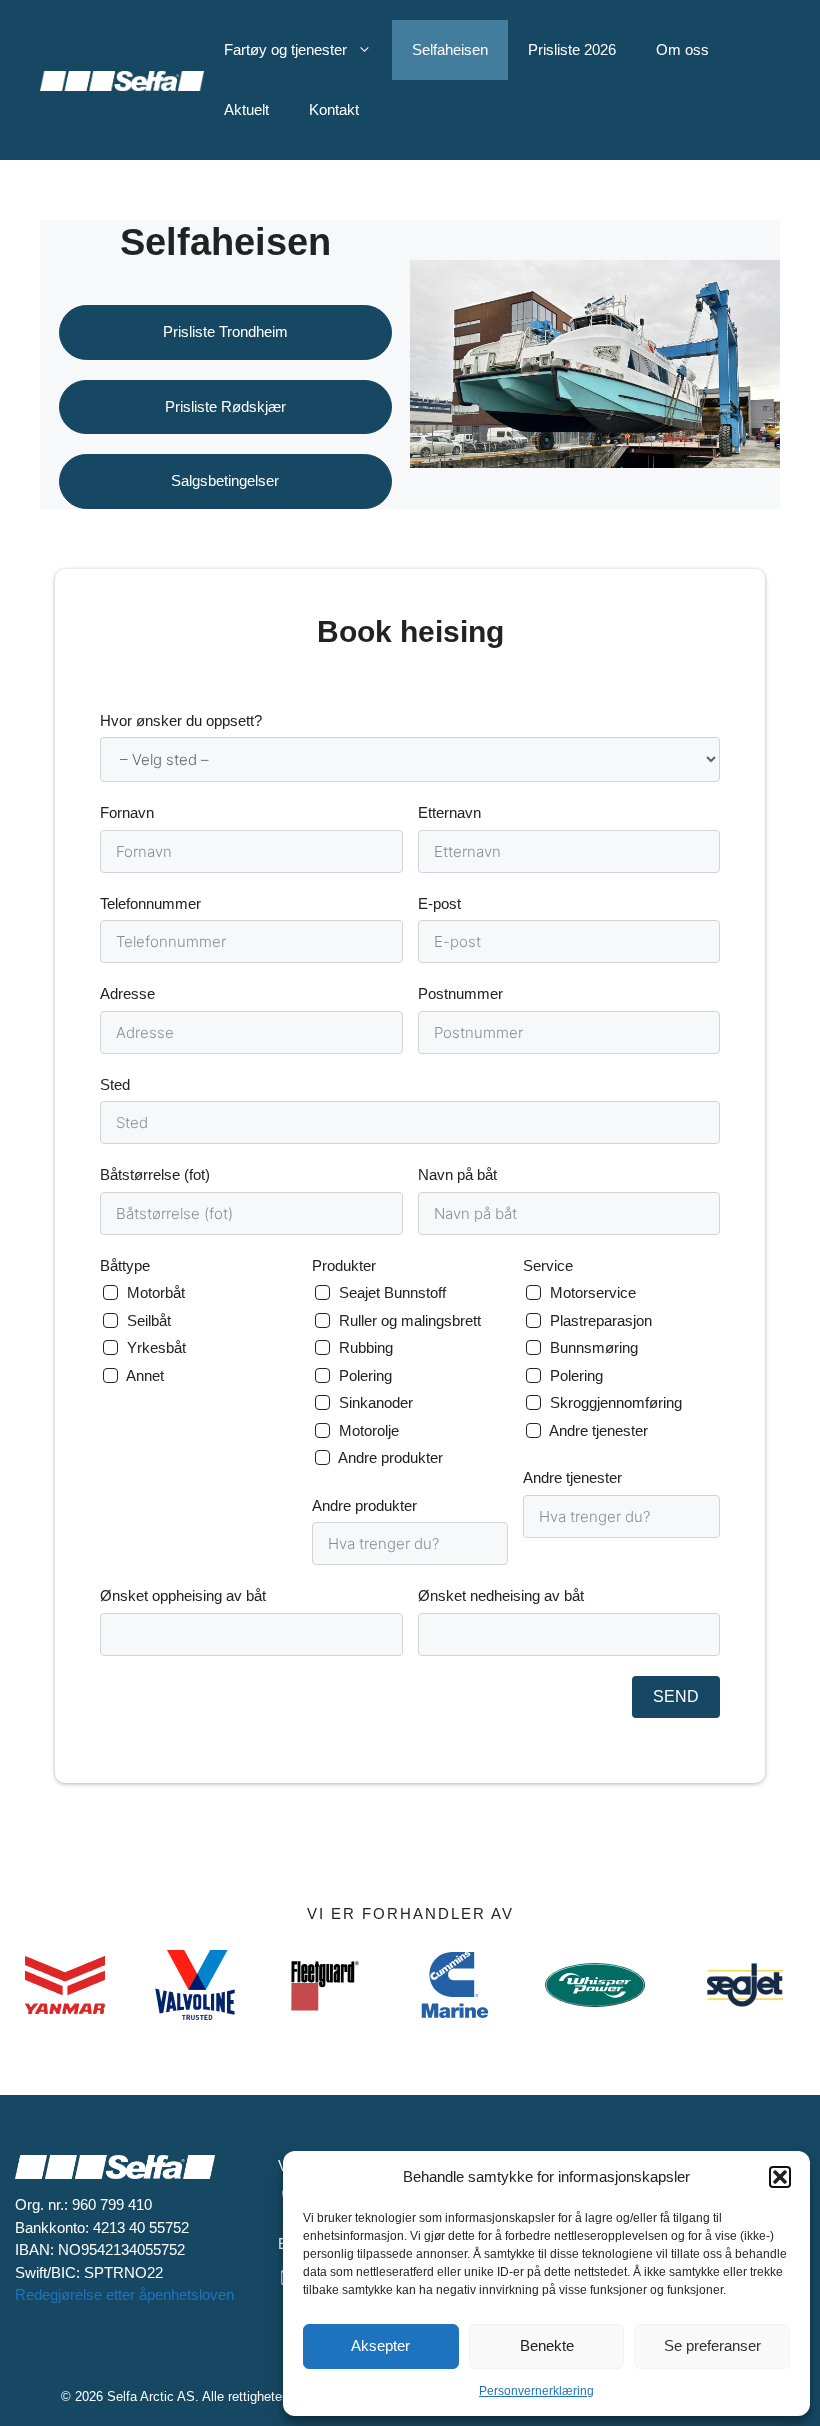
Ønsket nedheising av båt (501, 1595)
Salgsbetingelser (225, 480)
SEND (676, 1696)
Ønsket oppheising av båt (183, 1595)
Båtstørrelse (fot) (155, 1174)
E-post (439, 903)
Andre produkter (364, 1505)
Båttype (125, 1265)
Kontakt (334, 109)
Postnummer (460, 993)
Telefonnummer (150, 903)
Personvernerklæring (536, 2391)
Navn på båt (457, 1174)
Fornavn (127, 812)
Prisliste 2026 (572, 49)
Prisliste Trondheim (225, 331)
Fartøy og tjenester (285, 49)
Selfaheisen (450, 49)
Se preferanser (712, 2345)
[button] (780, 2177)
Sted (115, 1084)
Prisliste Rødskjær (225, 406)
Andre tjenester (572, 1477)
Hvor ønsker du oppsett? (181, 720)
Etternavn (449, 812)
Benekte (547, 2345)
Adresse (127, 993)
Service (548, 1265)
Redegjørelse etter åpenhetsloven (124, 2294)
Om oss (682, 49)
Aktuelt (246, 109)
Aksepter (380, 2345)
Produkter (344, 1265)
